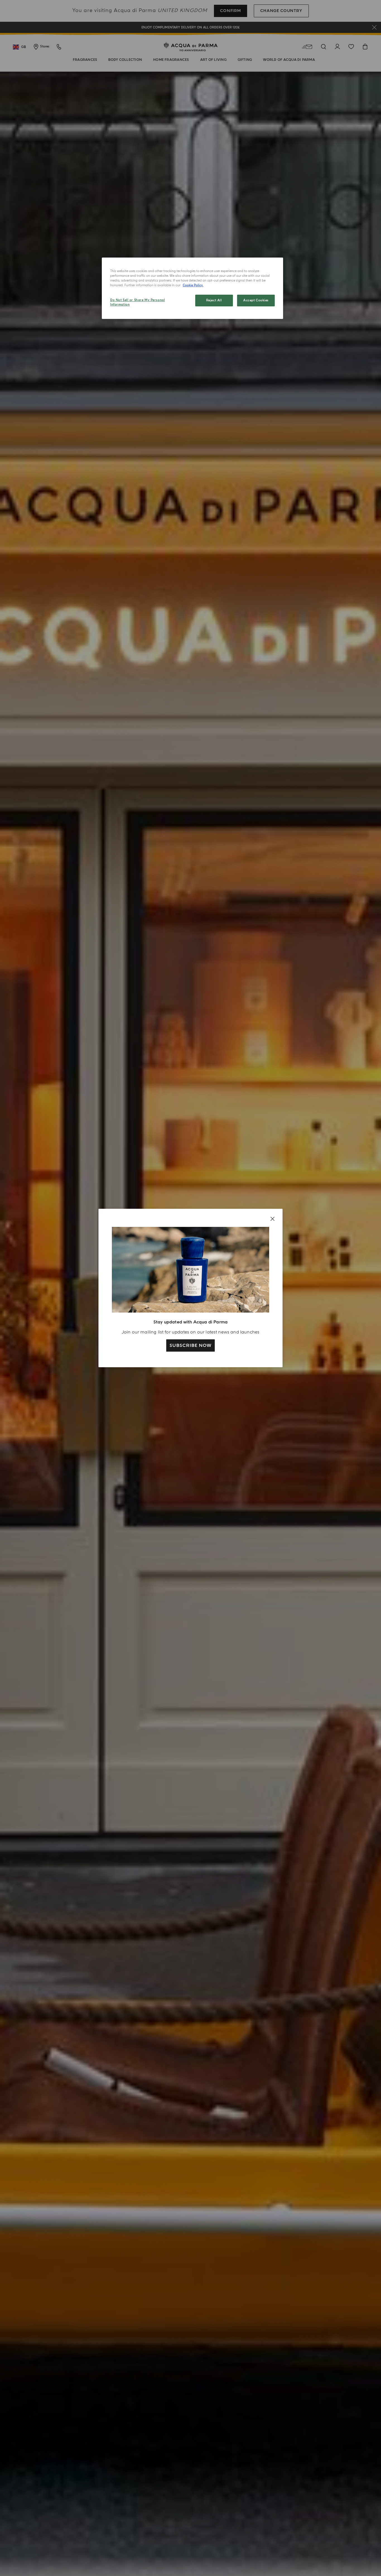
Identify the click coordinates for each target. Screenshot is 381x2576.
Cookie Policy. (193, 285)
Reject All (214, 300)
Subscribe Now (190, 1345)
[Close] (273, 1219)
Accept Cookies (256, 300)
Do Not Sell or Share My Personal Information (138, 302)
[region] (192, 288)
